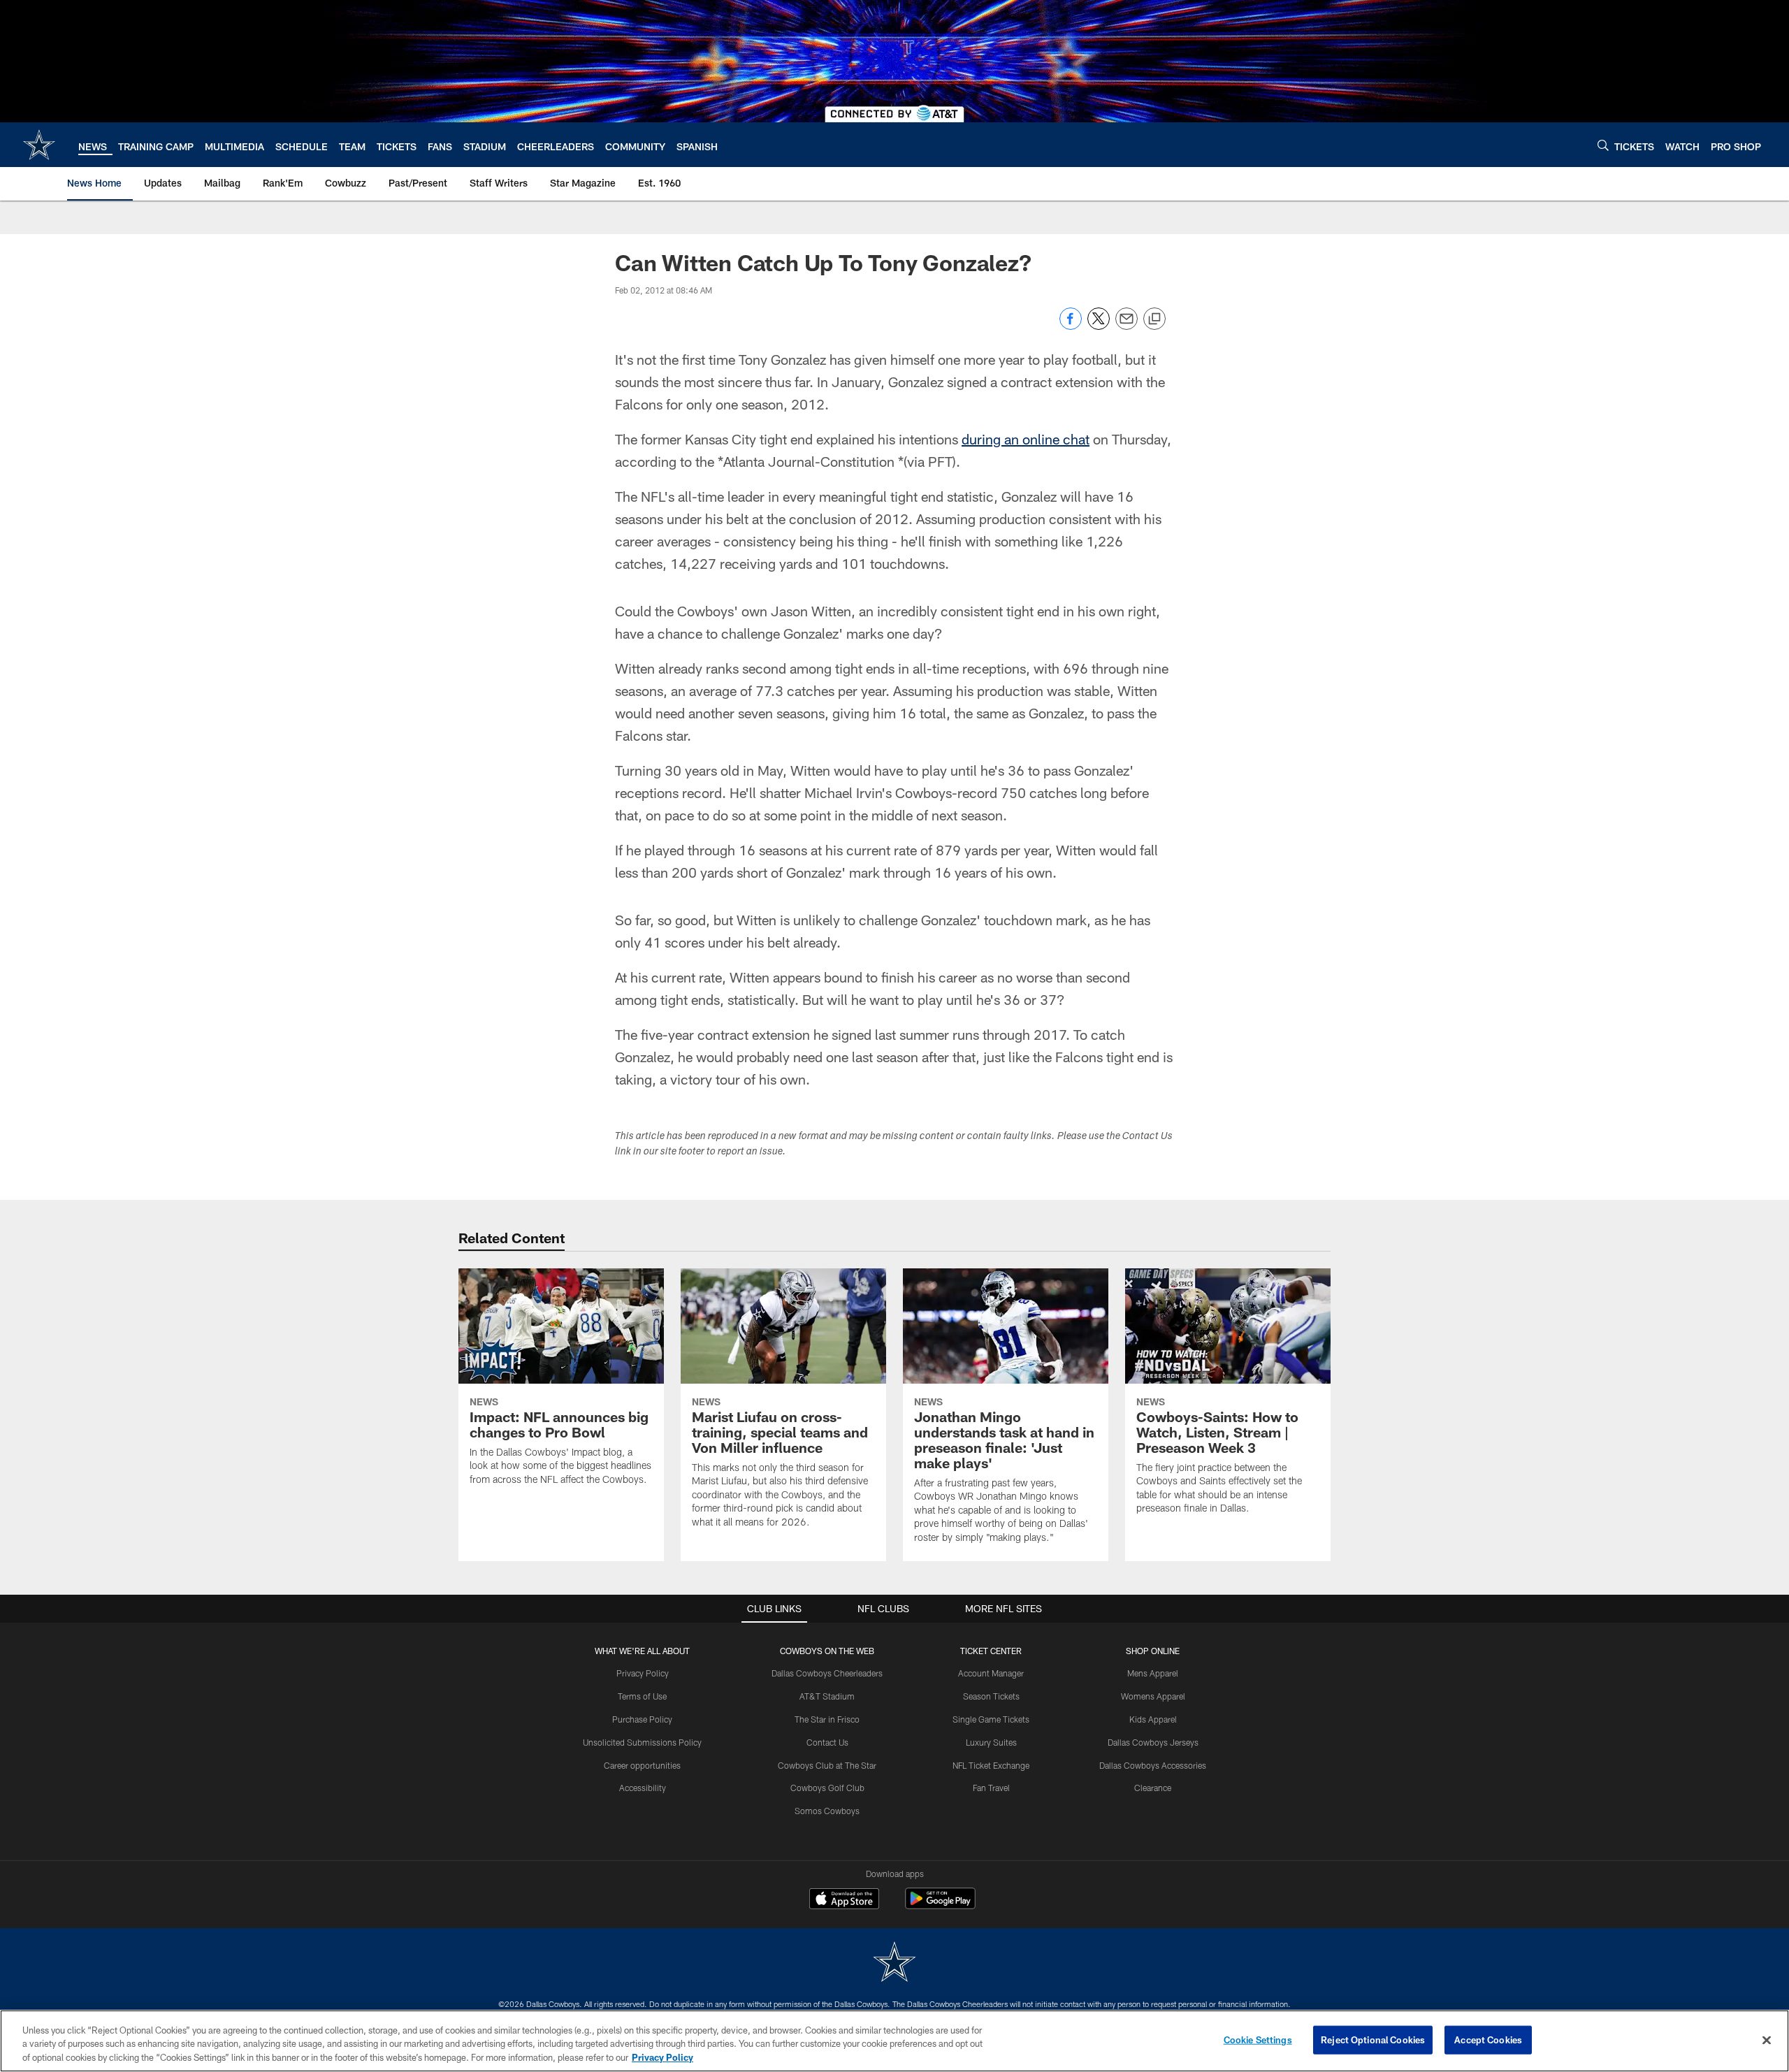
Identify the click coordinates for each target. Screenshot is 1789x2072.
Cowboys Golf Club (827, 1788)
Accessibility (643, 1788)
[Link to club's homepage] (39, 145)
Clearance (1153, 1788)
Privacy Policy (643, 1673)
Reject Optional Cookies (1373, 2039)
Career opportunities (642, 1765)
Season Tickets (991, 1696)
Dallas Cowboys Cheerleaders (827, 1673)
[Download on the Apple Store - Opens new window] (844, 1900)
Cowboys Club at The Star (827, 1765)
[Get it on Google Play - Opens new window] (940, 1905)
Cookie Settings (1258, 2039)
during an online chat (1026, 439)
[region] (894, 2041)
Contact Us (827, 1742)
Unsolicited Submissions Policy (642, 1742)
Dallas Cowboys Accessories (1153, 1765)
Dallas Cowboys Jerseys (1153, 1742)
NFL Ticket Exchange (991, 1765)
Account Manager (991, 1673)
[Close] (1767, 2040)
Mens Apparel (1153, 1673)
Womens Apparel (1153, 1696)
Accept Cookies (1488, 2039)
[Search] (1603, 145)
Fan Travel (991, 1788)
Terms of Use (642, 1696)
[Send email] (1127, 326)
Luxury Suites (991, 1742)
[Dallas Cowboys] (894, 1963)
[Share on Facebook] (1071, 326)
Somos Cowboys (827, 1811)
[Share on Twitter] (1099, 326)
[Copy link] (1154, 319)
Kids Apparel (1153, 1719)
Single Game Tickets (991, 1719)
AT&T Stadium (827, 1696)
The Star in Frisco (827, 1719)
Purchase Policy (642, 1719)
